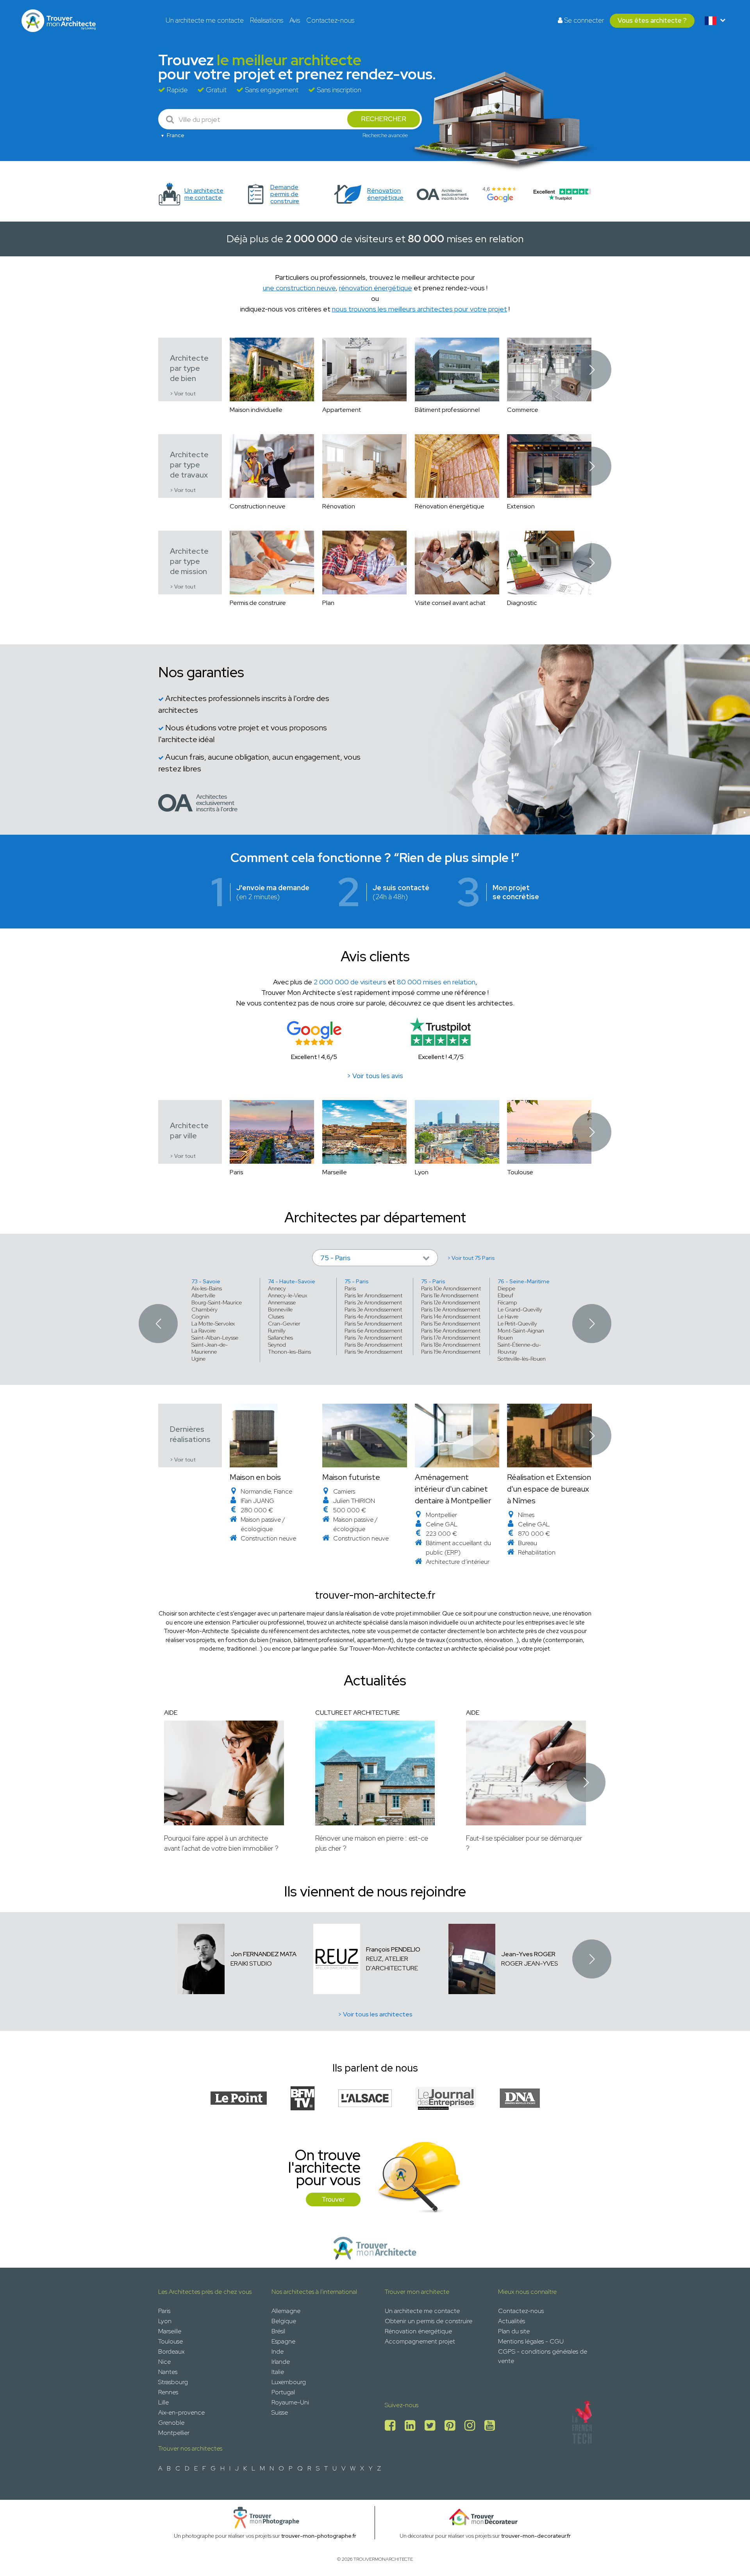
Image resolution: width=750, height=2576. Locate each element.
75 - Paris (357, 1281)
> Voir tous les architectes (375, 2014)
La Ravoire (204, 1331)
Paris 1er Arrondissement (373, 1295)
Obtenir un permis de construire (429, 2321)
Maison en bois (255, 1477)
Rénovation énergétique (418, 2331)
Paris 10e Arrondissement (451, 1288)
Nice (164, 2362)
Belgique (284, 2321)
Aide (171, 1713)
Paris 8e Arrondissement (373, 1345)
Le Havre (508, 1317)
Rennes (168, 2392)
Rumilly (277, 1331)
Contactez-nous (330, 20)
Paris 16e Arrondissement (451, 1331)
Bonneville (280, 1309)
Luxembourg (289, 2382)
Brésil (278, 2331)
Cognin (200, 1317)
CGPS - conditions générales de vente (543, 2356)
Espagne (283, 2341)
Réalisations (267, 20)
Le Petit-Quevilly (517, 1324)
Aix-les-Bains (207, 1288)
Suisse (280, 2412)
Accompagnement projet (420, 2341)
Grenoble (171, 2423)
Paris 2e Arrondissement (373, 1302)
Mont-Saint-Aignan (521, 1331)
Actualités (512, 2321)
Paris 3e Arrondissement (373, 1309)
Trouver (333, 2199)
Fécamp (507, 1302)
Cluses (276, 1317)
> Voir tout (183, 394)
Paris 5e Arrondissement (373, 1324)
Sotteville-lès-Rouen (522, 1359)
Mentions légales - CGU (531, 2341)
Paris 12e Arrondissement (451, 1302)
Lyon (165, 2321)
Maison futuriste (351, 1477)
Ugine (198, 1359)
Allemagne (286, 2311)
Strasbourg (173, 2382)
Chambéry (204, 1309)
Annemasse (282, 1302)
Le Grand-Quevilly (520, 1309)
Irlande (281, 2362)
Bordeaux (171, 2351)
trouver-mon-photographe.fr (319, 2536)
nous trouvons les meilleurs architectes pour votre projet (420, 309)
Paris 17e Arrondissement (451, 1338)
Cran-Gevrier (284, 1324)
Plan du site (514, 2331)
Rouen (505, 1338)
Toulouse (171, 2341)
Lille (163, 2402)
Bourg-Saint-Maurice (217, 1302)
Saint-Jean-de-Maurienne (210, 1348)
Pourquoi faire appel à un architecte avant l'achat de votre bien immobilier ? (221, 1843)
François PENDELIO (393, 1949)
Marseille (170, 2331)
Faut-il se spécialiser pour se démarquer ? (524, 1843)
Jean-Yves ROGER (528, 1954)
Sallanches (280, 1338)
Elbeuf (505, 1295)
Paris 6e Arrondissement (373, 1331)
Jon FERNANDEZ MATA (263, 1954)
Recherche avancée (385, 135)
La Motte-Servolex (213, 1324)
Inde (278, 2351)
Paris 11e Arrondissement (450, 1295)
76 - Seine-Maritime (524, 1281)
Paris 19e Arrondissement (451, 1352)
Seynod (277, 1345)
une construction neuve (299, 288)
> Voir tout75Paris (471, 1258)
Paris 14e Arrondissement (451, 1317)
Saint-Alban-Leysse (215, 1338)
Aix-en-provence (181, 2412)
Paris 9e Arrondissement (373, 1352)
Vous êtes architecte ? (652, 20)
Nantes (168, 2372)
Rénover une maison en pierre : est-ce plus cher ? (372, 1843)
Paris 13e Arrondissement (451, 1309)
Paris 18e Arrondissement (451, 1345)
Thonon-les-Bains (289, 1352)
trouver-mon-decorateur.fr (536, 2536)
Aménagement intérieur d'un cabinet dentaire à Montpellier (453, 1489)
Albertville (203, 1295)
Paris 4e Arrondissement (373, 1317)
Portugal (283, 2392)
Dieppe (506, 1288)
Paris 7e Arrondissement (373, 1338)
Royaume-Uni (290, 2402)
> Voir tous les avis (375, 1076)
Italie (278, 2372)
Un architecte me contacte (205, 20)
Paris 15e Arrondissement (451, 1324)
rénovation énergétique (376, 288)
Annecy (277, 1288)
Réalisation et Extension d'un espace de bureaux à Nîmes (549, 1489)
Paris (350, 1288)
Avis (295, 20)
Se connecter (583, 20)
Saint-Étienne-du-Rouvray (519, 1348)
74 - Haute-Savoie (292, 1281)
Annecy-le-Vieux (287, 1295)
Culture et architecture (357, 1713)
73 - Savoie (206, 1281)
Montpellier (174, 2433)
